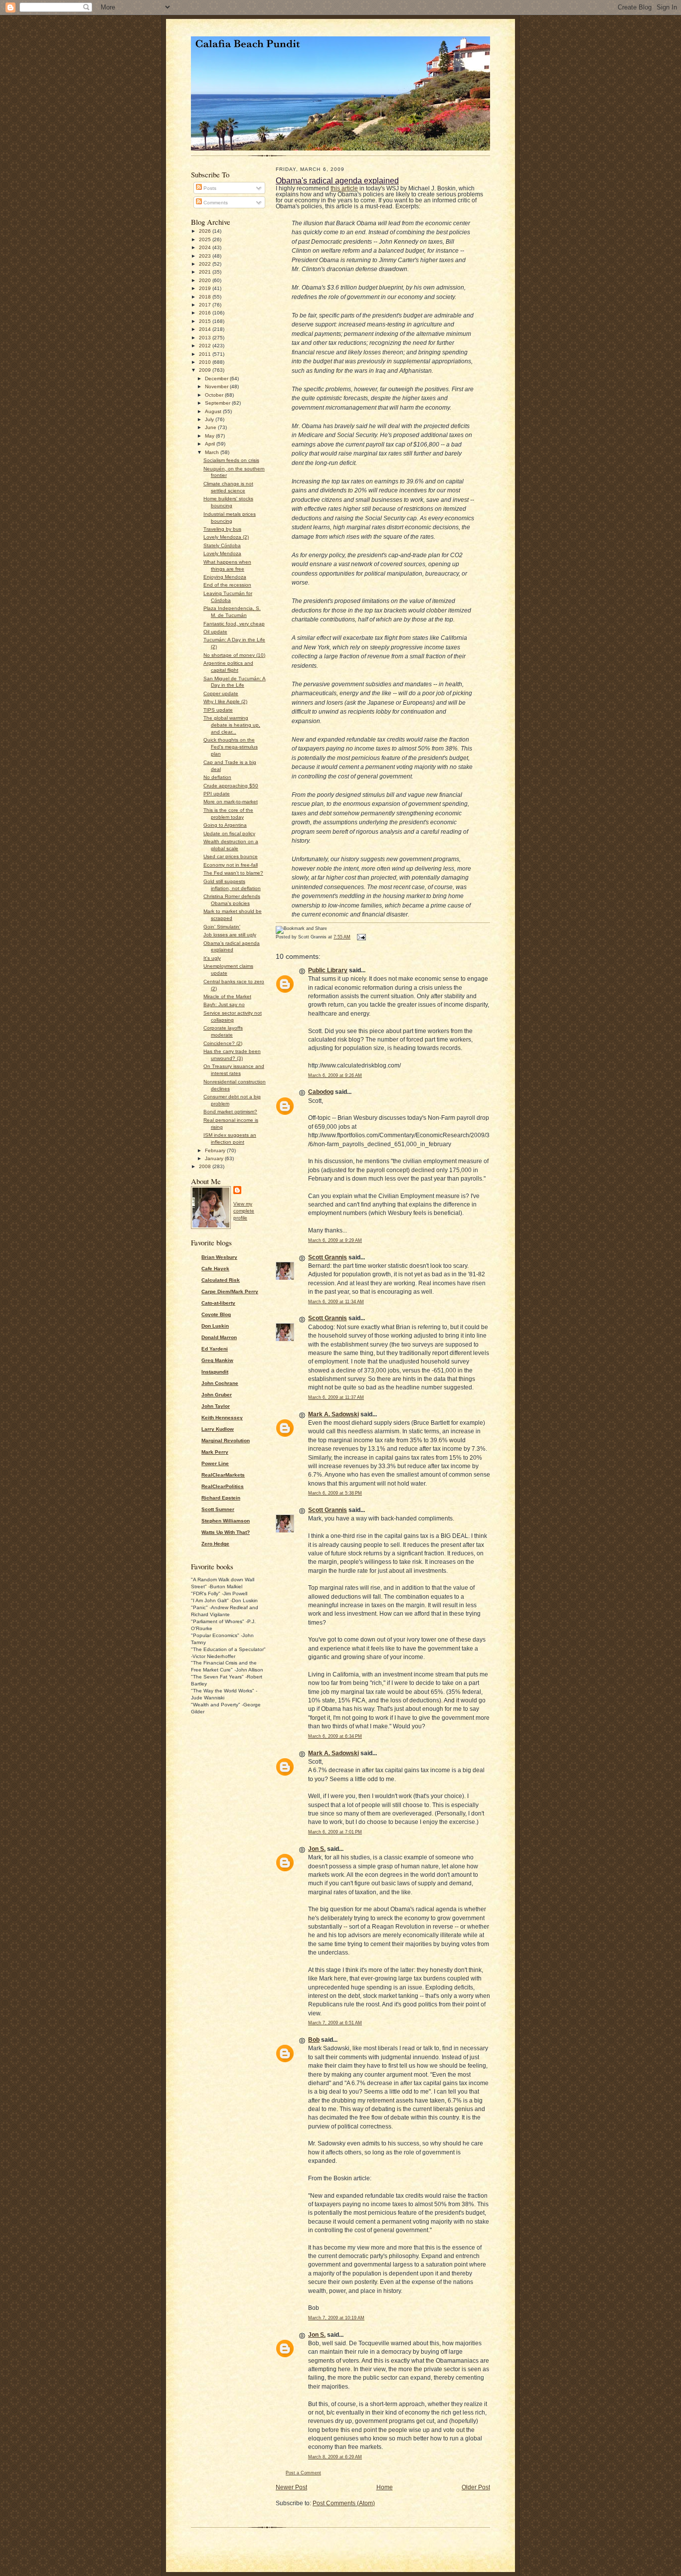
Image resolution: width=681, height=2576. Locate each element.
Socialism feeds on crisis (231, 460)
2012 (206, 346)
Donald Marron (219, 1337)
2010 (206, 362)
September (218, 403)
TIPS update (218, 710)
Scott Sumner (218, 1509)
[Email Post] (360, 937)
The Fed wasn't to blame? (233, 873)
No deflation (217, 777)
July (210, 419)
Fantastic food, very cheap (234, 624)
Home (385, 2487)
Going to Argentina (225, 825)
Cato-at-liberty (218, 1303)
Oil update (215, 632)
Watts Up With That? (226, 1532)
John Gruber (217, 1395)
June (211, 427)
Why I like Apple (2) (225, 701)
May (210, 436)
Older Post (476, 2487)
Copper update (221, 693)
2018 (206, 297)
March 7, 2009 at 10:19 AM (336, 2318)
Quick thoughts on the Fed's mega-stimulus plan (231, 747)
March (213, 452)
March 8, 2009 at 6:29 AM (335, 2457)
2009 (206, 370)
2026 (206, 231)
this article (344, 188)
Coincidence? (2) (223, 1043)
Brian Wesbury (219, 1257)
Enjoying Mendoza (225, 577)
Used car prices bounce (231, 856)
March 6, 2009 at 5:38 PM (335, 1493)
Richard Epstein (221, 1498)
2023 (206, 256)
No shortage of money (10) (234, 655)
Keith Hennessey (222, 1418)
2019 (206, 288)
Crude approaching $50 (231, 786)
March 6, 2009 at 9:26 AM (335, 1075)
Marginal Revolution (226, 1440)
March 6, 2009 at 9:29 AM (335, 1240)
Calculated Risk (221, 1280)
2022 (206, 264)
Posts (209, 188)
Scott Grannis (328, 1257)
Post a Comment (303, 2473)
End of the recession (227, 585)
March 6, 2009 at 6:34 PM (335, 1736)
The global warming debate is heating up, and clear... (232, 725)
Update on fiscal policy (229, 833)
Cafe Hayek (215, 1269)
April (211, 444)
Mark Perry (215, 1452)
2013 (206, 338)
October (215, 395)
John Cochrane (220, 1383)
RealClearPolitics (223, 1486)
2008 (206, 1166)
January (215, 1158)
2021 (206, 272)
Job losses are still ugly (230, 935)
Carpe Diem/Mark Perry (230, 1291)
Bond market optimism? (230, 1112)
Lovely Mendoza (222, 553)
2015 (206, 321)
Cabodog (321, 1092)
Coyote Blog (216, 1314)
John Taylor (216, 1406)
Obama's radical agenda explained (337, 180)
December (217, 379)
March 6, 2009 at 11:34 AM (336, 1302)
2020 (206, 280)
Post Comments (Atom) (344, 2503)
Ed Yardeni (215, 1349)
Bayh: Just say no (224, 1004)
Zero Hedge (215, 1544)
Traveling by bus (222, 529)
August (214, 411)
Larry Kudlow (218, 1429)
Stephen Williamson (226, 1521)
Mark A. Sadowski (334, 1414)
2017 (206, 305)
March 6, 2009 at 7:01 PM (335, 1832)
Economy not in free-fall (231, 865)
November (217, 386)
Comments (215, 203)
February (216, 1150)
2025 (206, 239)
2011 (206, 354)
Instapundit (215, 1372)
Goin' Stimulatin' (222, 927)
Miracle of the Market (227, 996)
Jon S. (317, 1849)
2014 (206, 329)
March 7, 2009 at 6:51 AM (335, 2023)
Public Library (328, 970)
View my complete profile (244, 1211)
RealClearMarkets (223, 1475)
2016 (206, 313)
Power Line (215, 1463)
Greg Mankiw (217, 1360)
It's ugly (212, 958)
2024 (206, 247)
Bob (314, 2040)
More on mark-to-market (231, 802)
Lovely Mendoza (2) (226, 537)
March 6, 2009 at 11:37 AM (336, 1397)
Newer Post (291, 2487)
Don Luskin (215, 1326)
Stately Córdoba (222, 545)
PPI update (217, 794)
